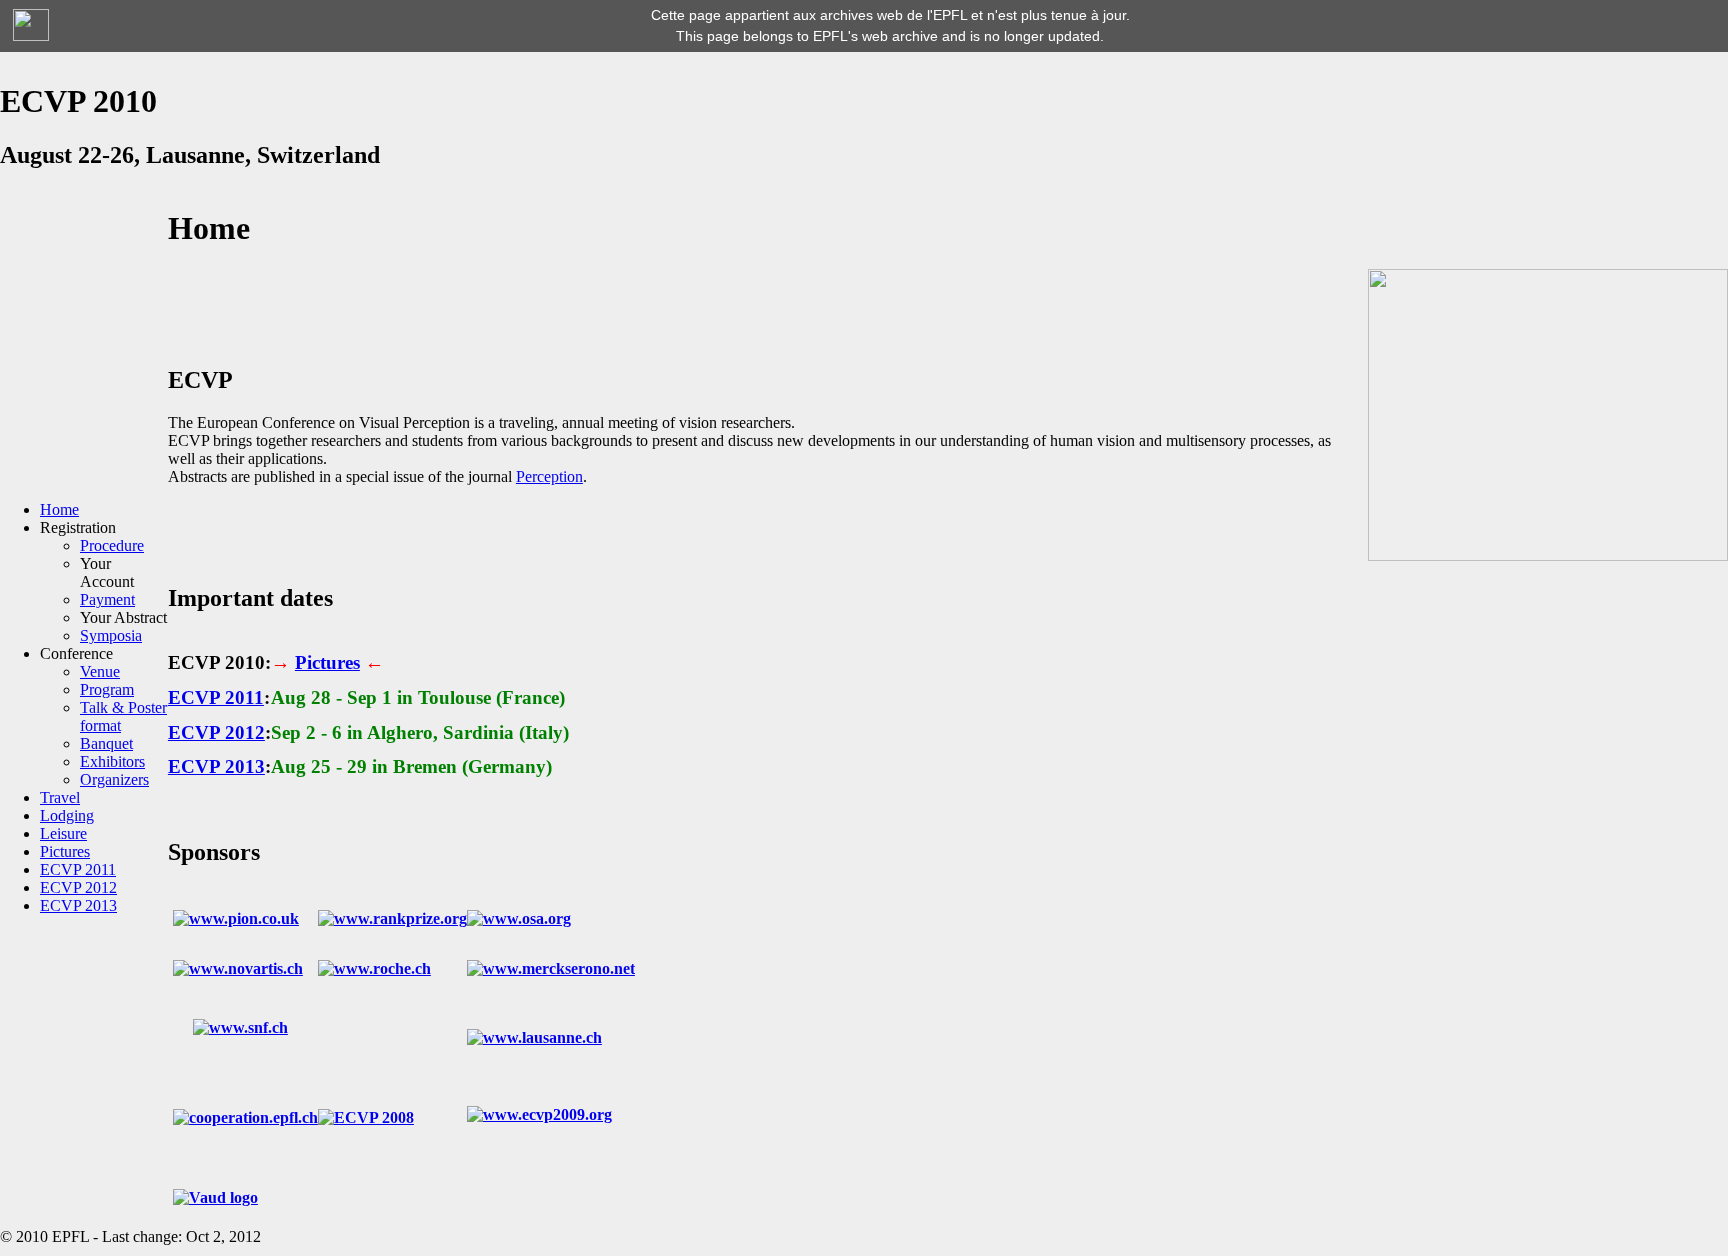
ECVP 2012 (78, 887)
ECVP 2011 (78, 869)
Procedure (112, 545)
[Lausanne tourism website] (1548, 555)
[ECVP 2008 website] (366, 1117)
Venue (100, 671)
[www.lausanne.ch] (534, 1037)
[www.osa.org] (519, 918)
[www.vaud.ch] (215, 1197)
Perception (549, 476)
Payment (107, 599)
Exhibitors (112, 761)
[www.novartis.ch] (238, 968)
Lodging (67, 815)
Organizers (114, 779)
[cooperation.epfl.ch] (245, 1117)
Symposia (111, 635)
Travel (60, 797)
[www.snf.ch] (240, 1027)
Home (59, 509)
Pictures (65, 851)
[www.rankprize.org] (392, 918)
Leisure (63, 833)
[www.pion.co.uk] (236, 918)
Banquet (106, 743)
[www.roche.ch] (374, 968)
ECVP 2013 (78, 905)
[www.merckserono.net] (551, 968)
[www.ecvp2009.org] (539, 1114)
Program (107, 689)
